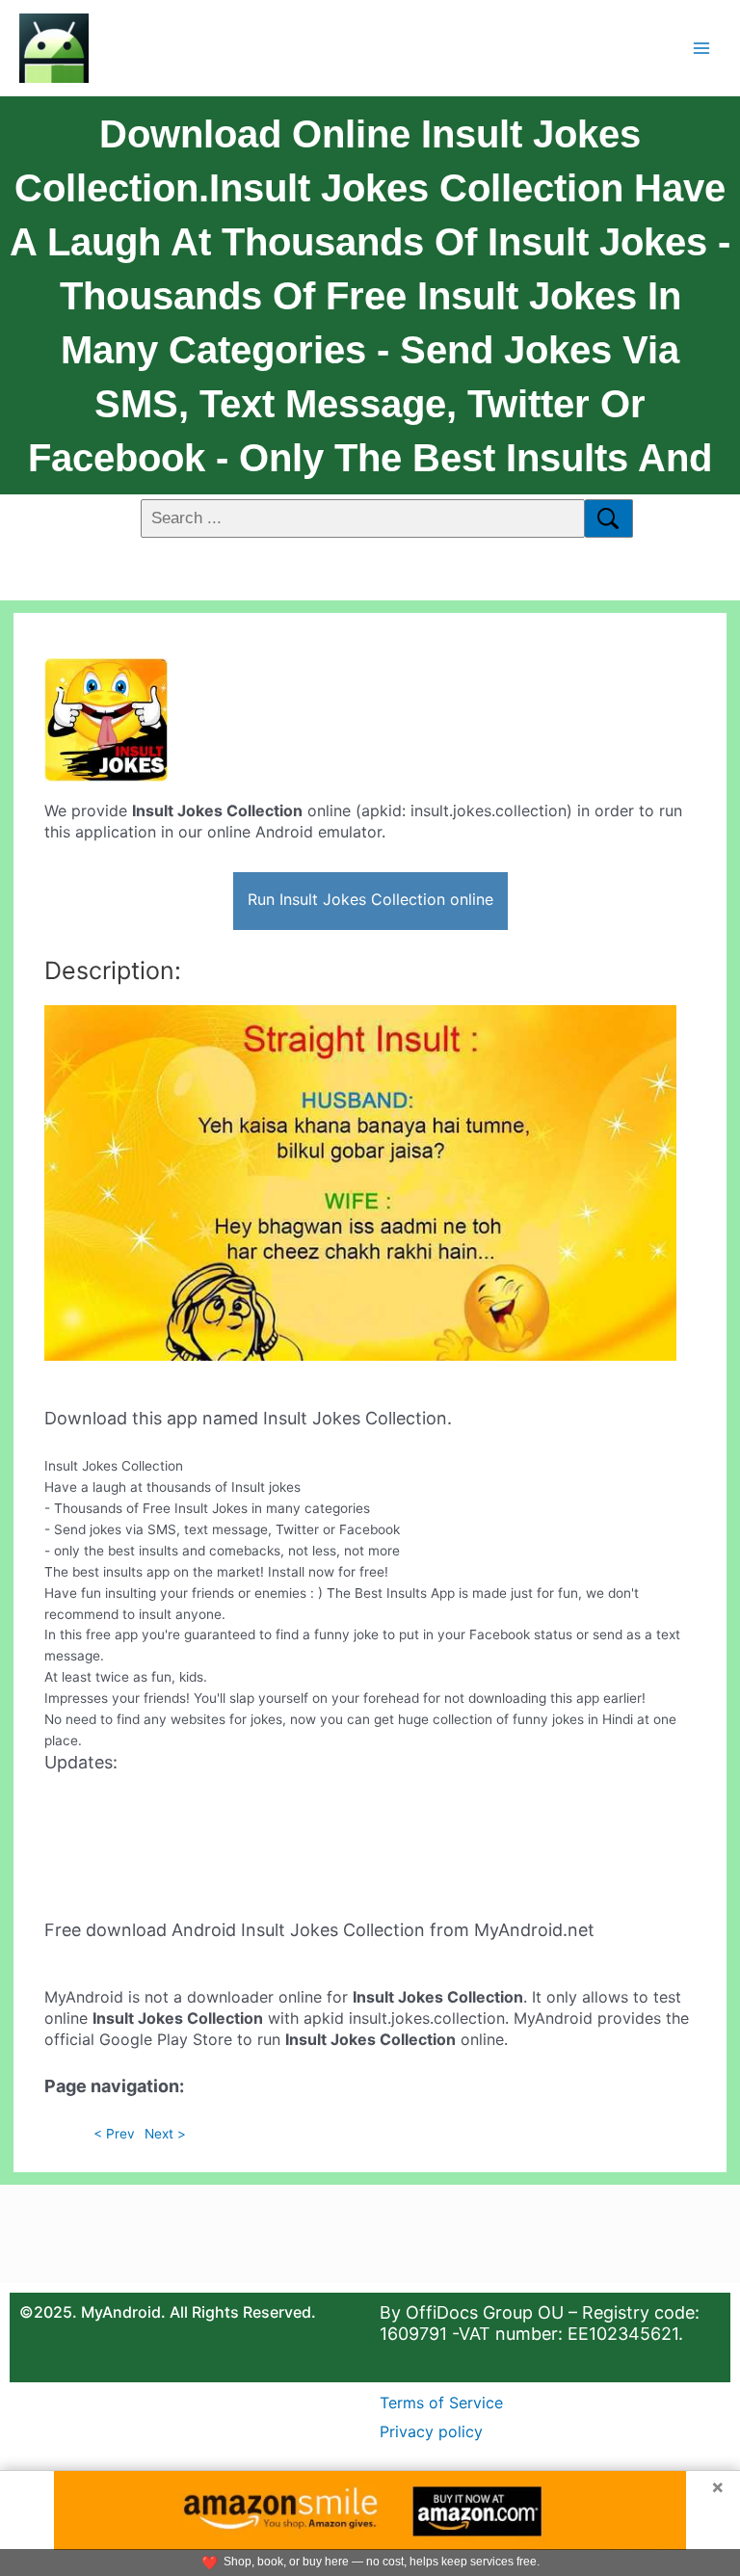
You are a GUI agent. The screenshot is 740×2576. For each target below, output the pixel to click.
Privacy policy (431, 2431)
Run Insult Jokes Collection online (370, 899)
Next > (165, 2134)
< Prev (114, 2134)
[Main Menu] (702, 48)
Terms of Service (441, 2403)
